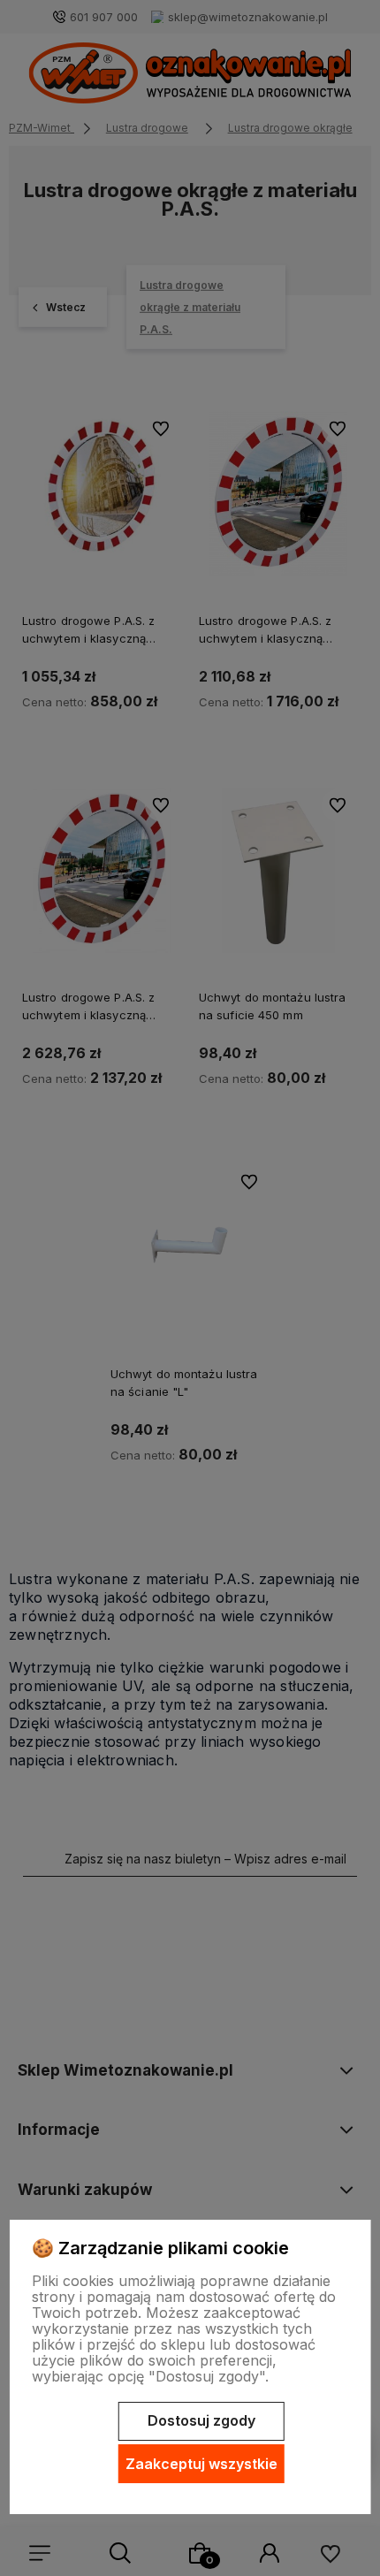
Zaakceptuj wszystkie (201, 2464)
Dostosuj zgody (201, 2420)
